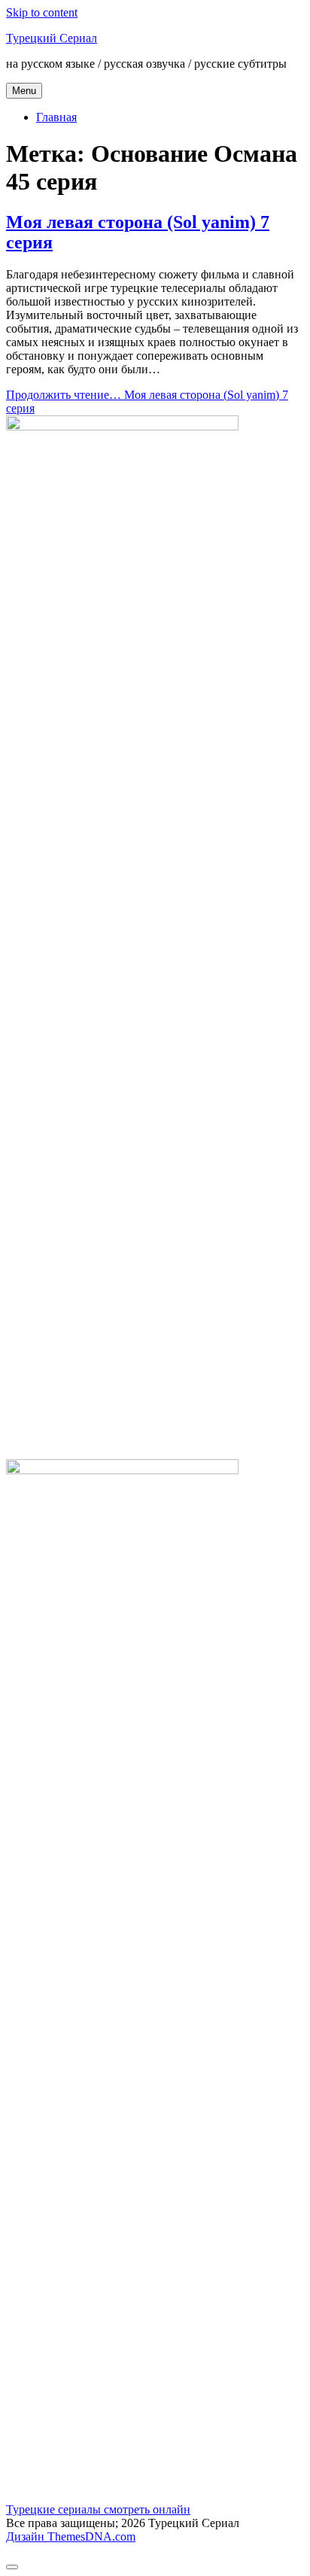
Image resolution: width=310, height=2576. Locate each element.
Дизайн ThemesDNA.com (71, 2536)
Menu (24, 91)
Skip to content (42, 12)
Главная (56, 117)
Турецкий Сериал (52, 38)
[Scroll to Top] (12, 2567)
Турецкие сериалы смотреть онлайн (98, 2509)
